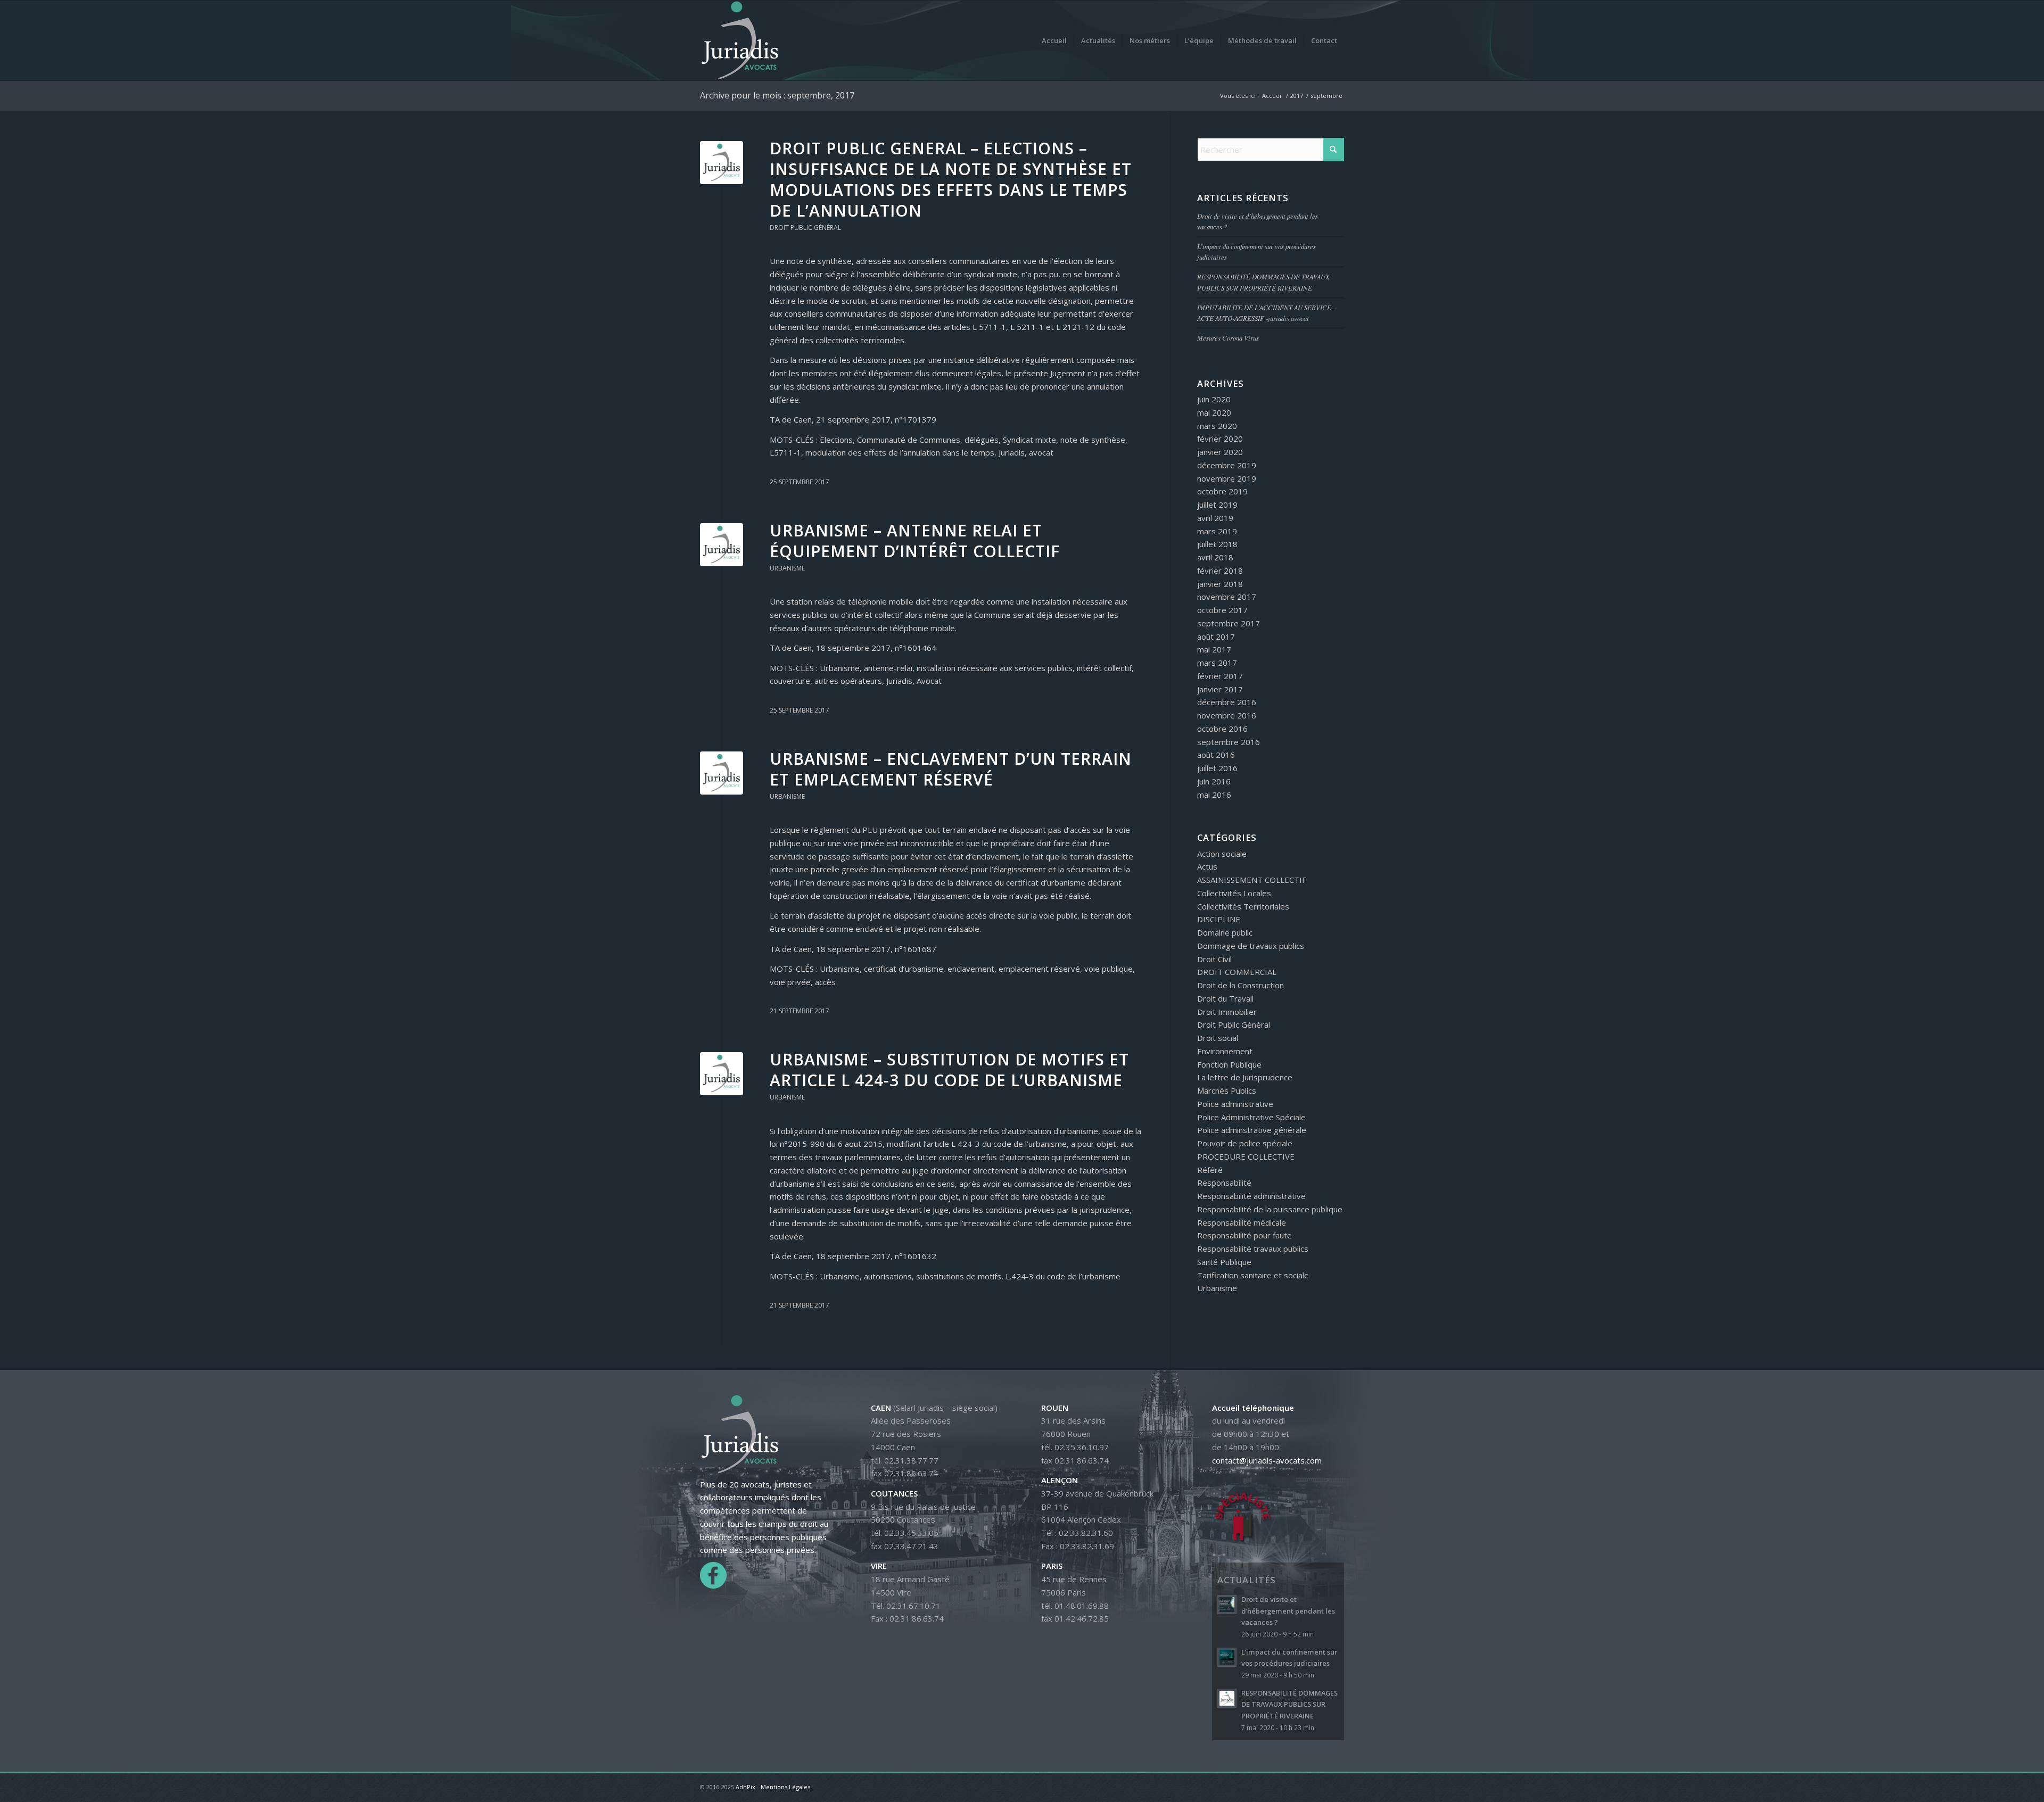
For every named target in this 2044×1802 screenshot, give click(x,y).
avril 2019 (1215, 518)
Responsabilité (1224, 1183)
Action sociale (1222, 854)
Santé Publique (1224, 1262)
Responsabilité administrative (1251, 1196)
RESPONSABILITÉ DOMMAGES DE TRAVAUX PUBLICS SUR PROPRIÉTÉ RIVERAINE (1289, 1704)
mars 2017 (1217, 663)
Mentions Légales (785, 1787)
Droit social (1218, 1038)
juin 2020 (1214, 399)
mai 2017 (1214, 649)
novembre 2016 (1227, 715)
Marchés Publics (1227, 1090)
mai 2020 (1214, 412)
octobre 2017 (1222, 610)
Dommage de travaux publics (1251, 946)
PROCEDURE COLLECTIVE (1246, 1156)
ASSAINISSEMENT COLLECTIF (1252, 880)
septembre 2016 (1229, 742)
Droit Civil (1214, 959)
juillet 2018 (1217, 544)
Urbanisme (787, 568)
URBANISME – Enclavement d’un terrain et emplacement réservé (951, 769)
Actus (1207, 866)
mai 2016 (1214, 795)
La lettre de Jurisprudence (1245, 1077)
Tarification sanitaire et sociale (1253, 1275)
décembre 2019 (1227, 465)
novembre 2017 (1227, 597)
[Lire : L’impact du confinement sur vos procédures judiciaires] (1227, 1657)
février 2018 (1220, 571)
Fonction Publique (1229, 1064)
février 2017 (1220, 676)
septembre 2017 (1229, 623)
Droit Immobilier (1227, 1012)
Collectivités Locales (1234, 893)
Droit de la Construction (1241, 985)
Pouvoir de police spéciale (1245, 1143)
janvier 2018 (1220, 584)
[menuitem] (1054, 40)
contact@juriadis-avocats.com (1267, 1460)
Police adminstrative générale (1252, 1130)
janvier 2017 (1220, 689)
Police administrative (1235, 1104)
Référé (1210, 1170)
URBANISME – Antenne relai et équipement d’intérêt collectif (915, 541)
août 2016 (1216, 755)
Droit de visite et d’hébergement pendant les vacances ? (1288, 1611)
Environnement (1225, 1051)
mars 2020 (1217, 426)
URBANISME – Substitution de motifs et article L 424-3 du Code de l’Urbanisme (949, 1070)
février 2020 (1220, 439)
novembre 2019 (1227, 478)
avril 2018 (1215, 557)
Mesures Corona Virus (1228, 338)
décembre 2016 (1227, 702)
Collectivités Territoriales (1243, 906)
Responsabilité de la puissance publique (1270, 1209)
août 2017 (1216, 637)
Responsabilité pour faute (1244, 1235)
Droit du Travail (1225, 998)
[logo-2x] (740, 40)
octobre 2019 (1222, 491)
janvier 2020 (1220, 452)
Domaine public (1225, 932)
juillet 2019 (1217, 505)
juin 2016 (1214, 781)
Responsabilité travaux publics (1253, 1249)
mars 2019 (1217, 531)
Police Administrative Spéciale (1251, 1117)
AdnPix (745, 1787)
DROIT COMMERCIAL (1237, 972)
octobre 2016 (1222, 729)
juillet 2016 (1217, 768)
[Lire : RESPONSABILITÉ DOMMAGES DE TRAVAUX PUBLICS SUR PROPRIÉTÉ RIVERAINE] (1227, 1698)
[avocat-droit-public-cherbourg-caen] (722, 163)
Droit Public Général (805, 228)
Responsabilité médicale (1242, 1222)
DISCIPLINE (1219, 919)
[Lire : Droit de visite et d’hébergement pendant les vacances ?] (1227, 1605)
